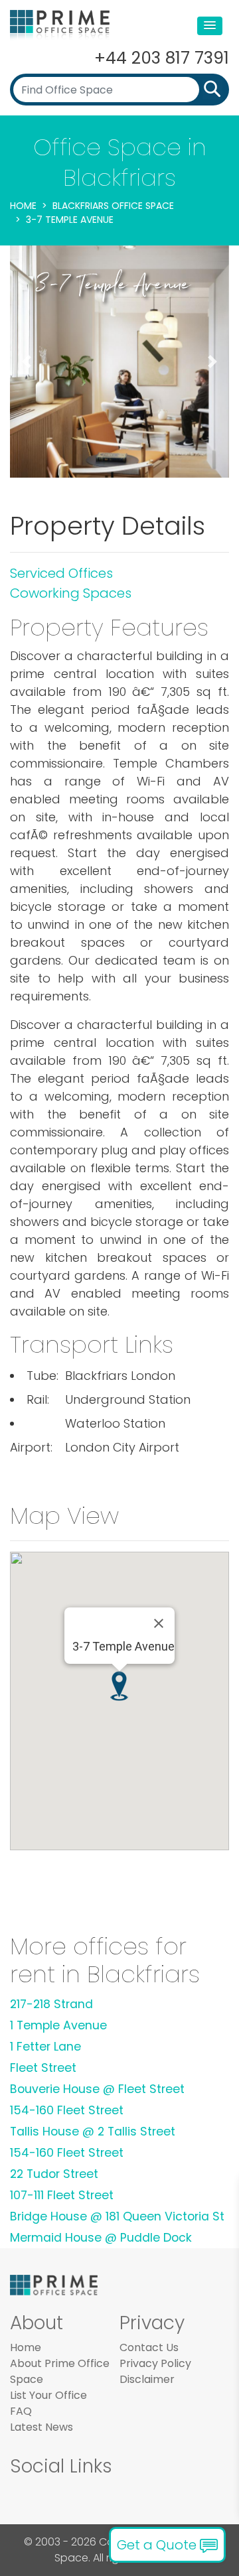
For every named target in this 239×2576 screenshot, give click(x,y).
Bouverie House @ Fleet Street (97, 2089)
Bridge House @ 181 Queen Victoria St (117, 2216)
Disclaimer (147, 2379)
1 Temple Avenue (58, 2025)
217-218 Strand (51, 2004)
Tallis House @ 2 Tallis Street (93, 2132)
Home (23, 206)
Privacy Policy (155, 2363)
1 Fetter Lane (45, 2047)
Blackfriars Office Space (113, 206)
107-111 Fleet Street (62, 2195)
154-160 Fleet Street (67, 2110)
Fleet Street (43, 2068)
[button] (210, 26)
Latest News (41, 2427)
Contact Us (149, 2347)
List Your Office (48, 2395)
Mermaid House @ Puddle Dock (101, 2238)
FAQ (21, 2411)
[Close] (159, 1623)
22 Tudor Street (54, 2174)
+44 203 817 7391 (162, 58)
